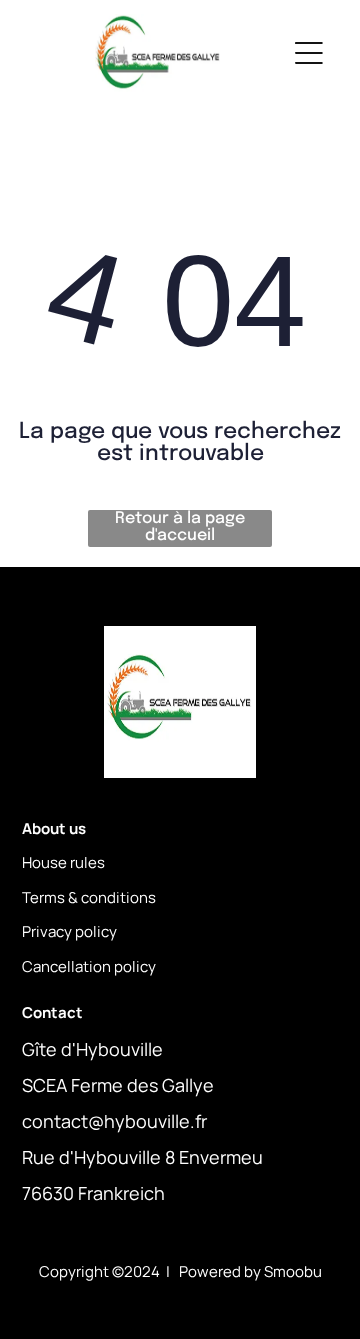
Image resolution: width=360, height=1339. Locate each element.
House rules (63, 862)
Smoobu (293, 1271)
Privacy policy (69, 931)
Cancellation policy (89, 966)
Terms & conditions (89, 897)
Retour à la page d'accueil (180, 527)
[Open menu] (309, 53)
